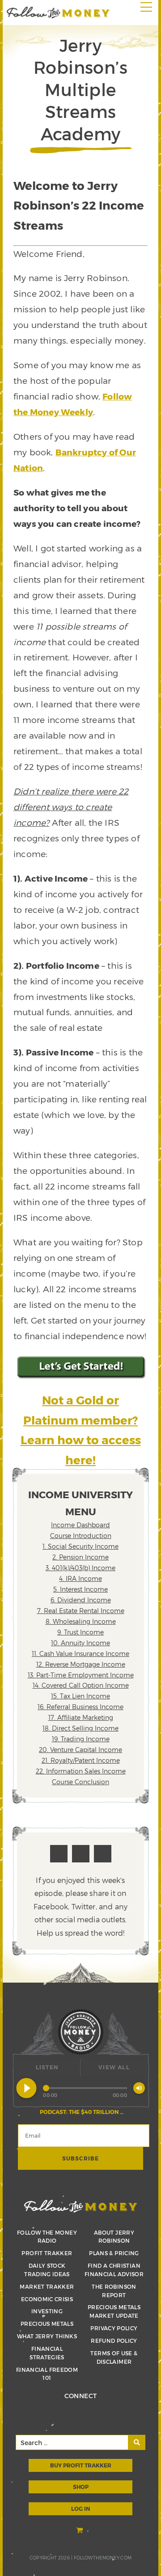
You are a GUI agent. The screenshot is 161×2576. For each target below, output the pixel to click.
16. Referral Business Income (80, 1707)
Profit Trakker (47, 2253)
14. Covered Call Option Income (81, 1685)
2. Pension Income (80, 1557)
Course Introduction (81, 1536)
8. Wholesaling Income (81, 1621)
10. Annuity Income (80, 1643)
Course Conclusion (80, 1782)
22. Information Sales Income (81, 1771)
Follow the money (81, 2206)
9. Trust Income (80, 1632)
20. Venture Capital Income (80, 1750)
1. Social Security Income (80, 1546)
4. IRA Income (80, 1578)
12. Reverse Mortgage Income (81, 1664)
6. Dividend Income (81, 1600)
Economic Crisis (47, 2299)
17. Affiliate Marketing (81, 1717)
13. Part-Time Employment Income (81, 1675)
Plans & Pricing (114, 2253)
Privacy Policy (114, 2328)
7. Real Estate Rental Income (81, 1611)
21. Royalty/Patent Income (81, 1760)
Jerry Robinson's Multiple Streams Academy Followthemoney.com (58, 13)
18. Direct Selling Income (80, 1728)
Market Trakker (47, 2286)
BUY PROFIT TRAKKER (81, 2465)
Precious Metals (47, 2324)
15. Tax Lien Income (80, 1696)
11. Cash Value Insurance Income (80, 1654)
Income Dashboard (80, 1525)
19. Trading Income (81, 1739)
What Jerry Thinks (47, 2336)
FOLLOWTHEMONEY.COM (103, 2558)
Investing (47, 2311)
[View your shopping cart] (80, 2531)
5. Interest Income (80, 1589)
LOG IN (80, 2509)
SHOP (81, 2487)
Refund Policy (114, 2341)
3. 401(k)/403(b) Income (80, 1568)
